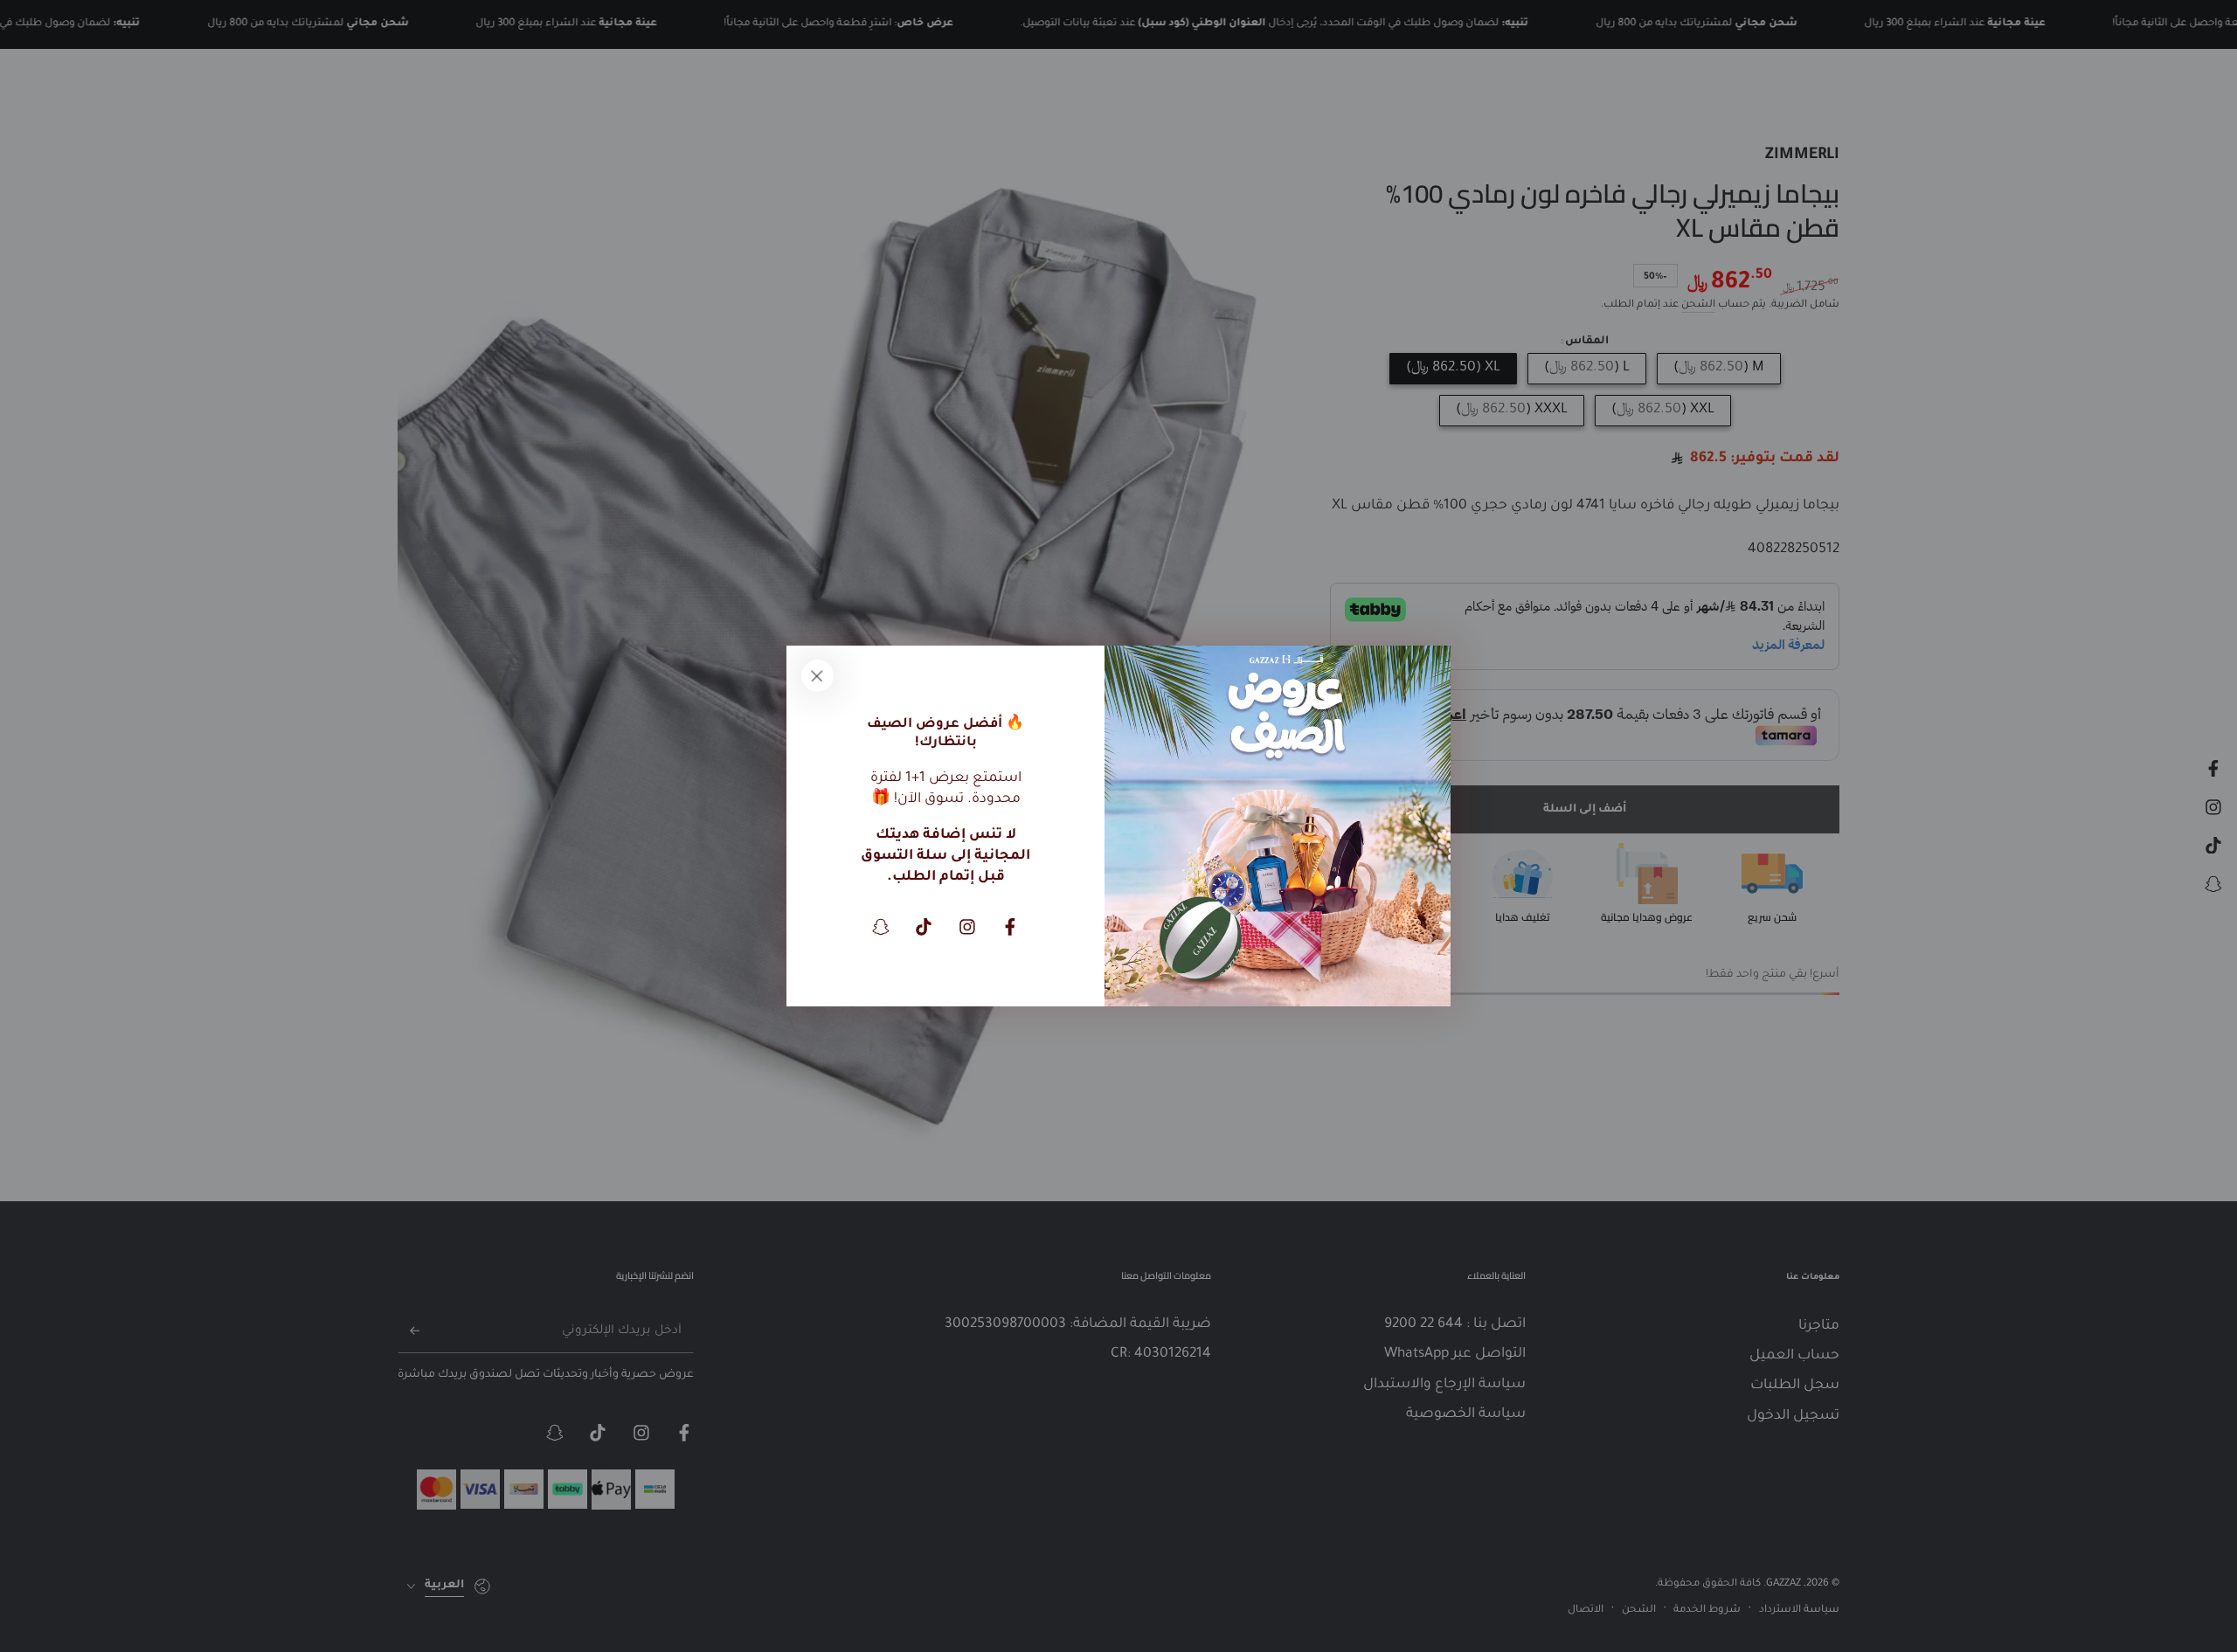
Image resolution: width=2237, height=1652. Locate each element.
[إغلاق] (817, 676)
